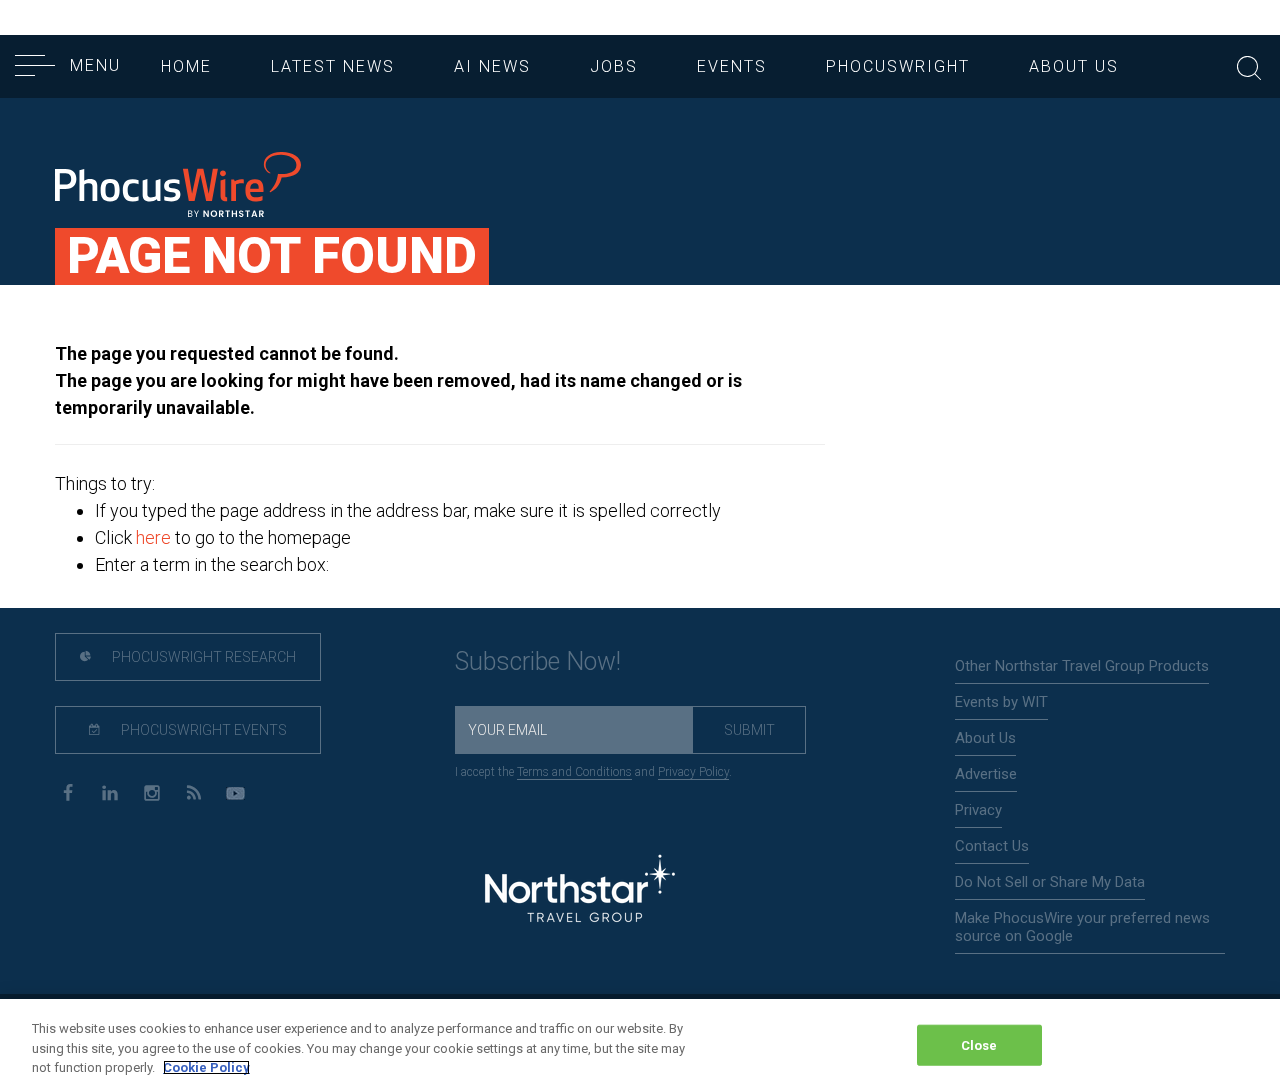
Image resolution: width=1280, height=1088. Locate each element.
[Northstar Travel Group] (580, 891)
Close (979, 1044)
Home (186, 66)
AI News (492, 66)
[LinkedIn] (109, 791)
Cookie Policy (206, 1067)
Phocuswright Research (202, 657)
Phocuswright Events (202, 730)
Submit (749, 730)
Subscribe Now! (538, 661)
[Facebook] (67, 791)
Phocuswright (898, 66)
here (153, 537)
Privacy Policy (693, 772)
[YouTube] (235, 791)
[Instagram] (151, 791)
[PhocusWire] (178, 186)
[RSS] (193, 791)
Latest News (333, 66)
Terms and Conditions (574, 772)
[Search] (1249, 65)
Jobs (614, 66)
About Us (1074, 66)
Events (732, 66)
